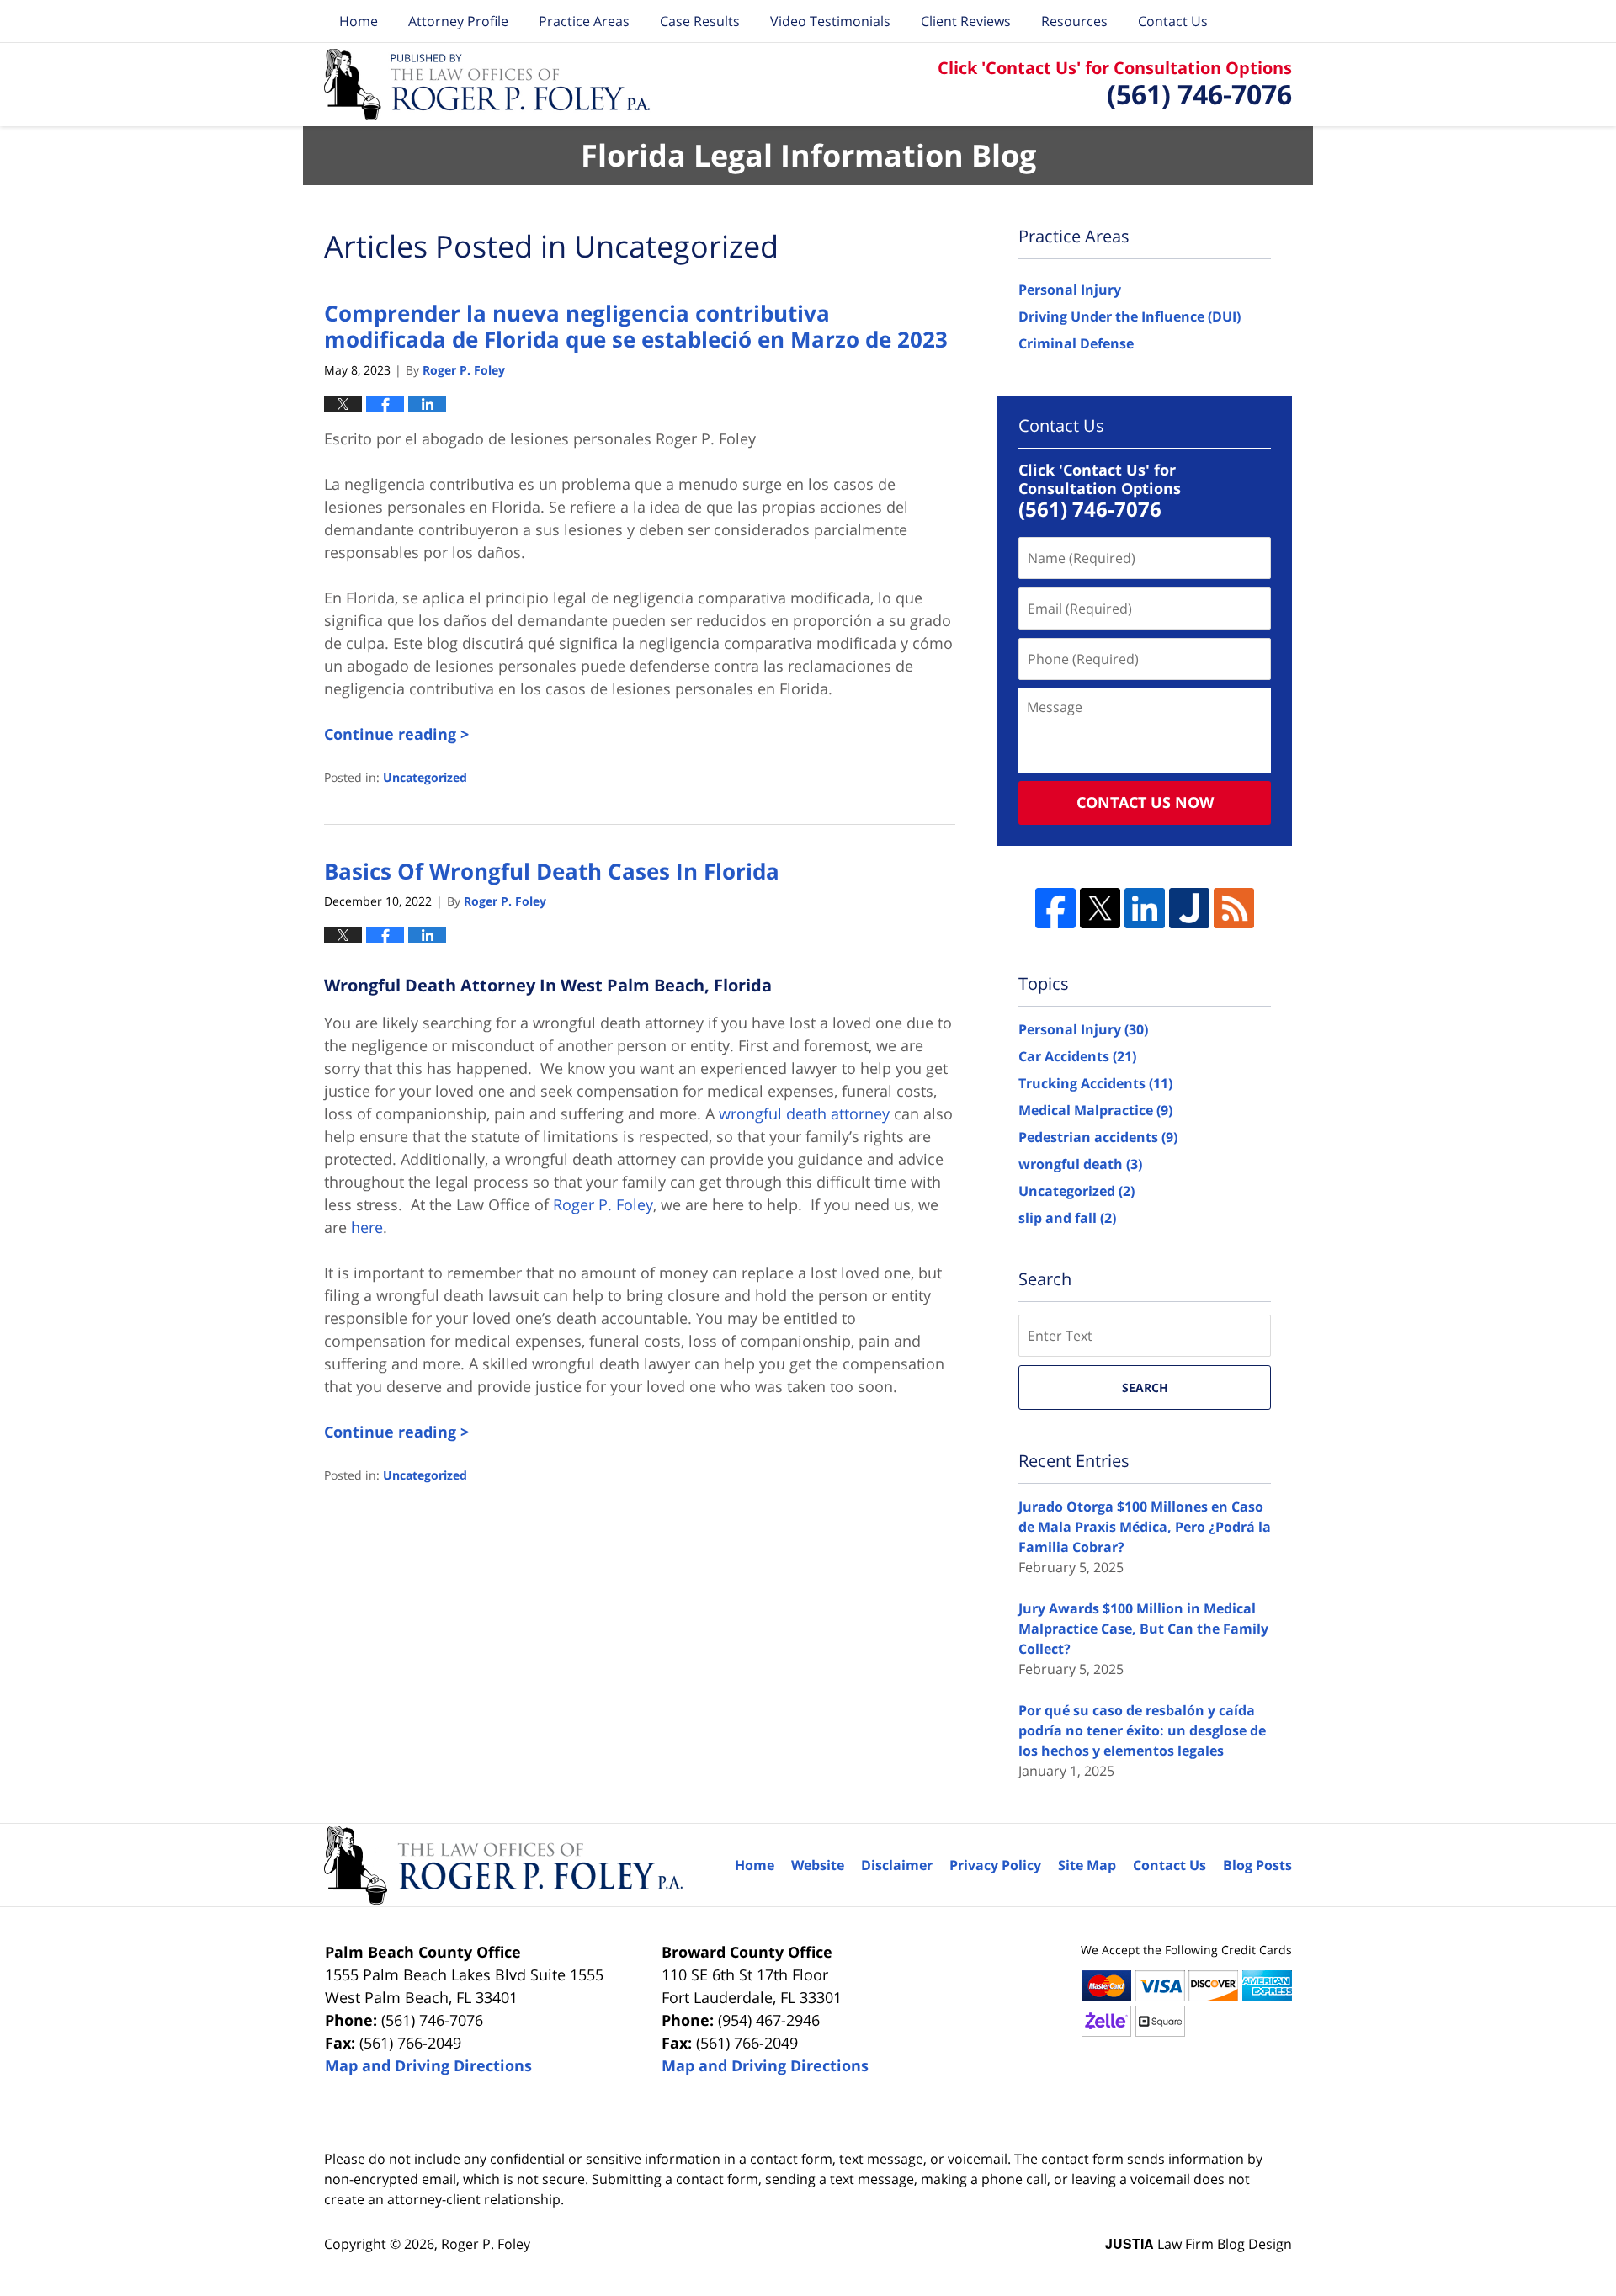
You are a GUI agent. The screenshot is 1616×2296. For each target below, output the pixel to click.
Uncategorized (425, 777)
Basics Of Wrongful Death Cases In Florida (552, 871)
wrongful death (1080, 1164)
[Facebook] (1055, 908)
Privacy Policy (995, 1865)
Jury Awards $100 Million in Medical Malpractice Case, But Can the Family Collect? (1143, 1629)
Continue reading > (396, 734)
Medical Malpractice (1095, 1110)
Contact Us (1173, 21)
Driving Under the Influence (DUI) (1130, 316)
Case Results (700, 21)
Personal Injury (1070, 290)
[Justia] (1189, 908)
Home (359, 21)
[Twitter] (1100, 908)
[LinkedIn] (1145, 908)
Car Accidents (1077, 1056)
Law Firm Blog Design (1199, 2244)
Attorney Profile (458, 21)
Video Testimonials (830, 21)
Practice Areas (584, 21)
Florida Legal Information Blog (488, 85)
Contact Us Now (1145, 802)
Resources (1074, 21)
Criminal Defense (1076, 343)
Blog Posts (1257, 1865)
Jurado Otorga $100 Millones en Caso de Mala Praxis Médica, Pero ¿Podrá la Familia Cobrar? (1145, 1527)
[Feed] (1234, 908)
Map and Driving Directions (428, 2065)
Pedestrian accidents (1098, 1137)
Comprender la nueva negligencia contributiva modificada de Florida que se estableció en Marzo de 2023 (636, 326)
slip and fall (1067, 1218)
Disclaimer (897, 1865)
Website (818, 1865)
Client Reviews (966, 21)
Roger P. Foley (486, 2244)
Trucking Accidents (1095, 1083)
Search (1145, 1387)
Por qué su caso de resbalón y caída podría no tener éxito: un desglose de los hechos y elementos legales (1142, 1730)
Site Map (1087, 1865)
